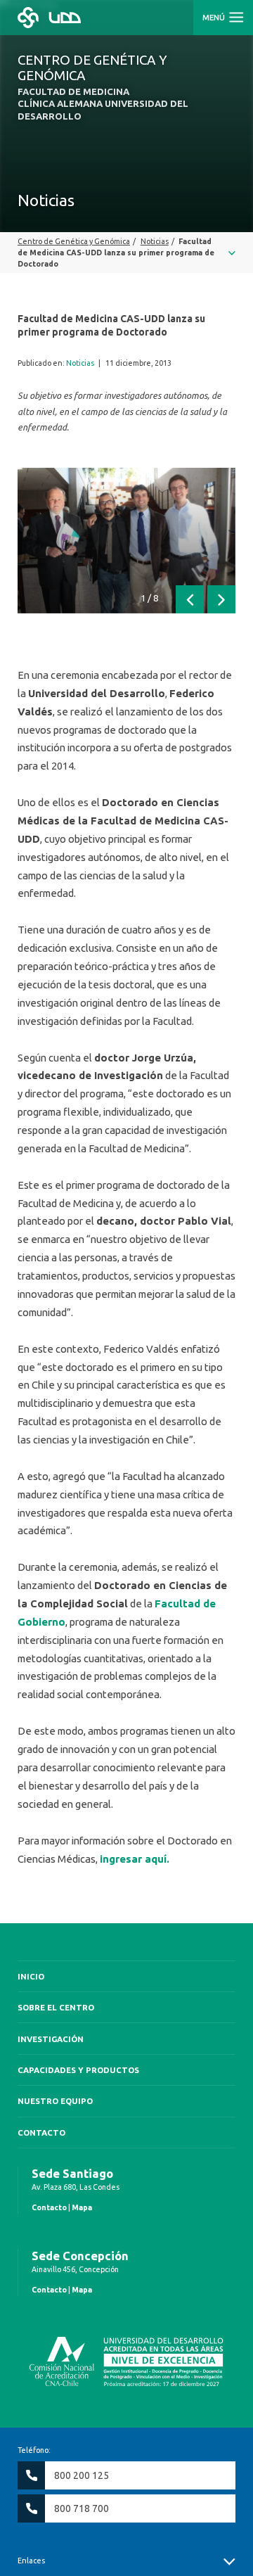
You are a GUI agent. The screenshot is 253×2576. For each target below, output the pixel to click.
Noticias (80, 363)
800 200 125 (82, 2475)
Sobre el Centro (56, 2007)
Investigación (51, 2039)
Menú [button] (215, 18)
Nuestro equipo (55, 2101)
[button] (190, 599)
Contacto (41, 2132)
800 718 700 (82, 2508)
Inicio (31, 1976)
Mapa (82, 2207)
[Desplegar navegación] (126, 253)
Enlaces (31, 2561)
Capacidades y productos (78, 2070)
